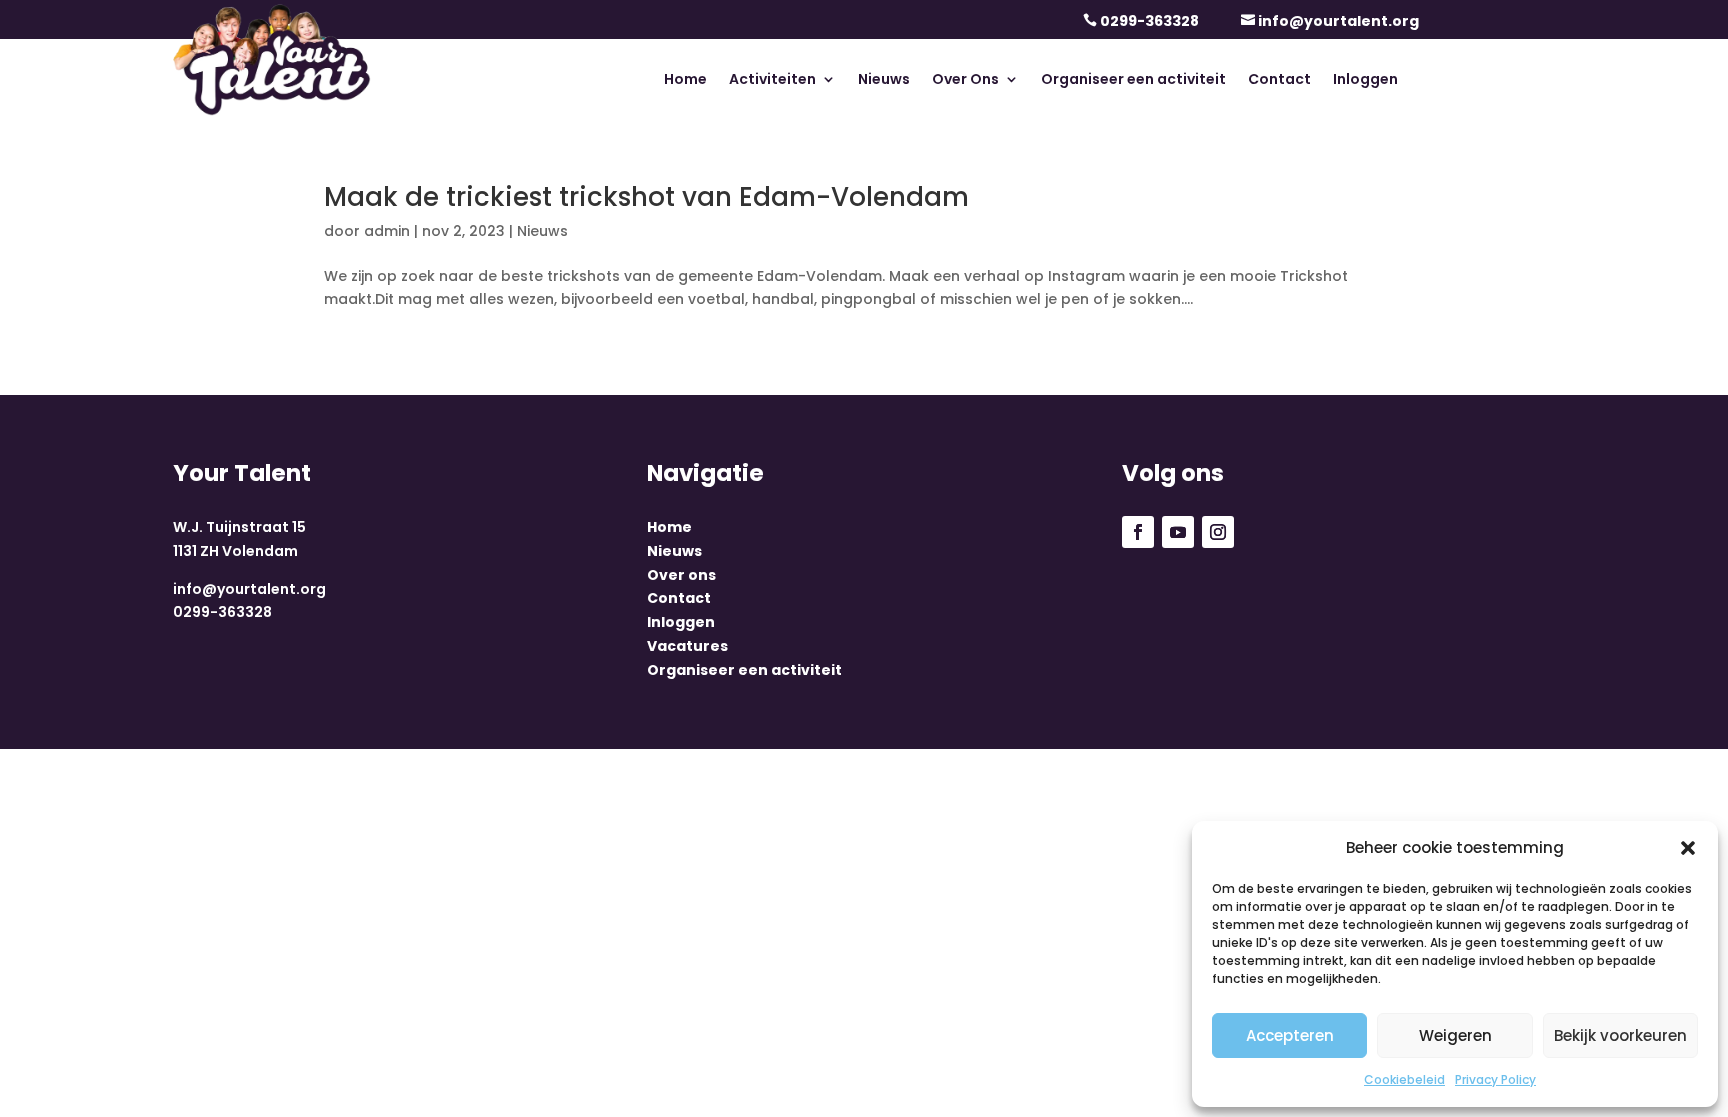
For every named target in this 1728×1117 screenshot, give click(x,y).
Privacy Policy (1495, 1079)
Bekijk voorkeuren (1620, 1035)
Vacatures (687, 646)
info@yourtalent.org (1338, 21)
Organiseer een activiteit (1133, 80)
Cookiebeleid (1404, 1079)
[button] (1688, 848)
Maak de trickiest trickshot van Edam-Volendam (646, 197)
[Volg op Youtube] (1178, 532)
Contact (1279, 80)
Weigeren (1455, 1035)
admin (387, 231)
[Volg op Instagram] (1218, 532)
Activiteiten (772, 80)
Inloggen (1365, 80)
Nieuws (884, 80)
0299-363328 (1149, 21)
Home (685, 80)
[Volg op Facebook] (1138, 532)
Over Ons (965, 80)
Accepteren (1290, 1035)
